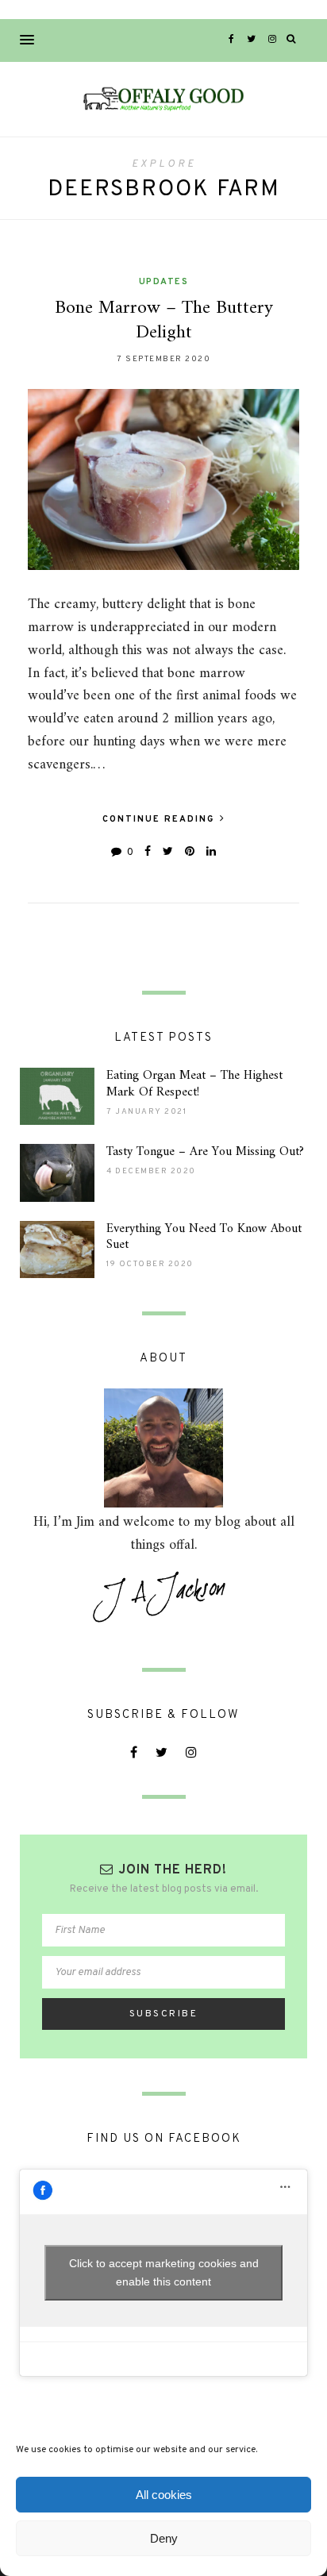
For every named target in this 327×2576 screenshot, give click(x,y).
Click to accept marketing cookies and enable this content (164, 2272)
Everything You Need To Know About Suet (204, 1237)
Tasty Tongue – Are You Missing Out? (205, 1152)
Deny (164, 2538)
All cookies (164, 2495)
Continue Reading (160, 819)
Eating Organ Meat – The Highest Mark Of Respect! (194, 1084)
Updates (164, 282)
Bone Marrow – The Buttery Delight (164, 320)
